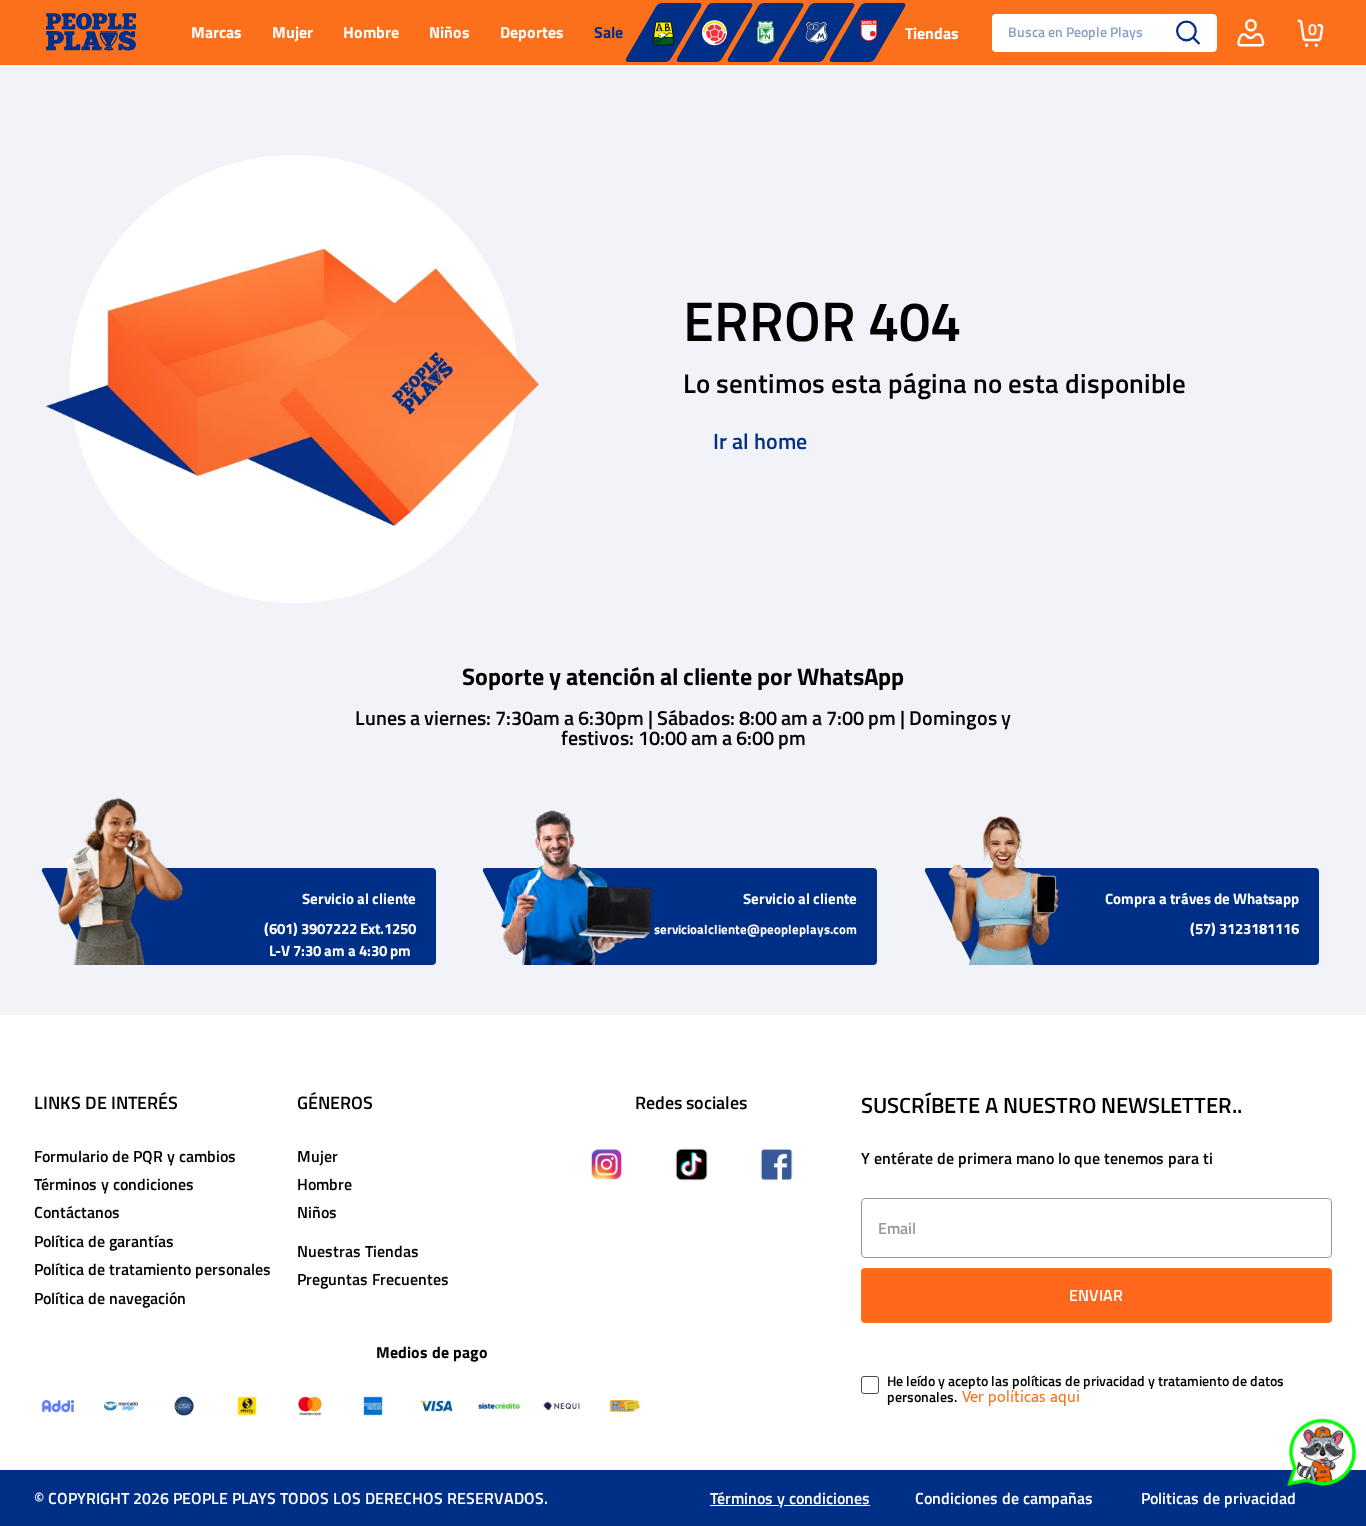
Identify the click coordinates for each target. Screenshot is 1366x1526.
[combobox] (1097, 33)
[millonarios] (816, 32)
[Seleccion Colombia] (714, 32)
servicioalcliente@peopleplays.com (755, 929)
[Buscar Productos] (1188, 33)
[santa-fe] (867, 32)
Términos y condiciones (790, 1498)
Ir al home (760, 441)
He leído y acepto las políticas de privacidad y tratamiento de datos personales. (1085, 1390)
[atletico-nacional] (765, 32)
